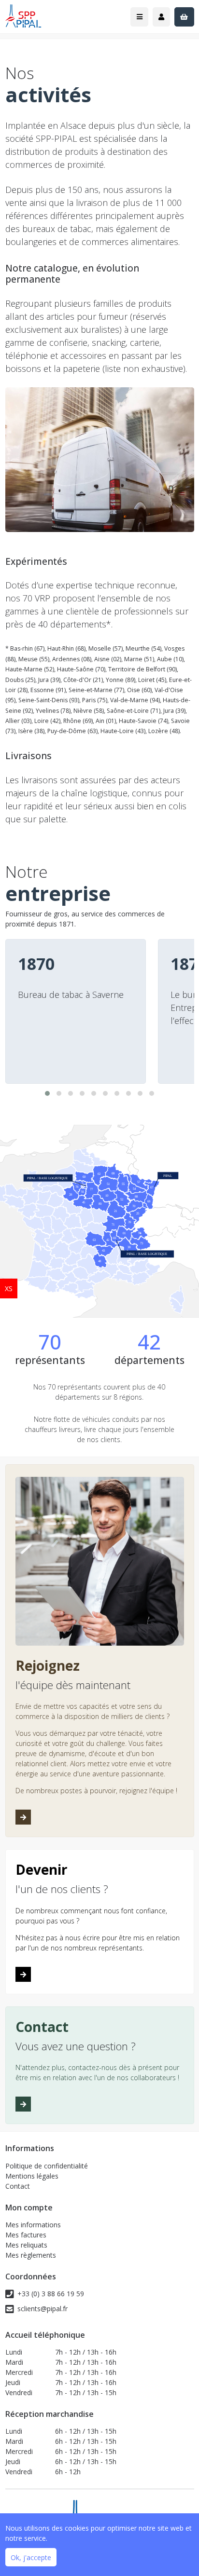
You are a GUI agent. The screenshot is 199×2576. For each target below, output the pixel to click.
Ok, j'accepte (31, 2557)
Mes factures (26, 2235)
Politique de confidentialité (47, 2166)
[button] (47, 1093)
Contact (18, 2186)
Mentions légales (32, 2176)
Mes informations (33, 2225)
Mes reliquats (26, 2245)
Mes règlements (31, 2255)
